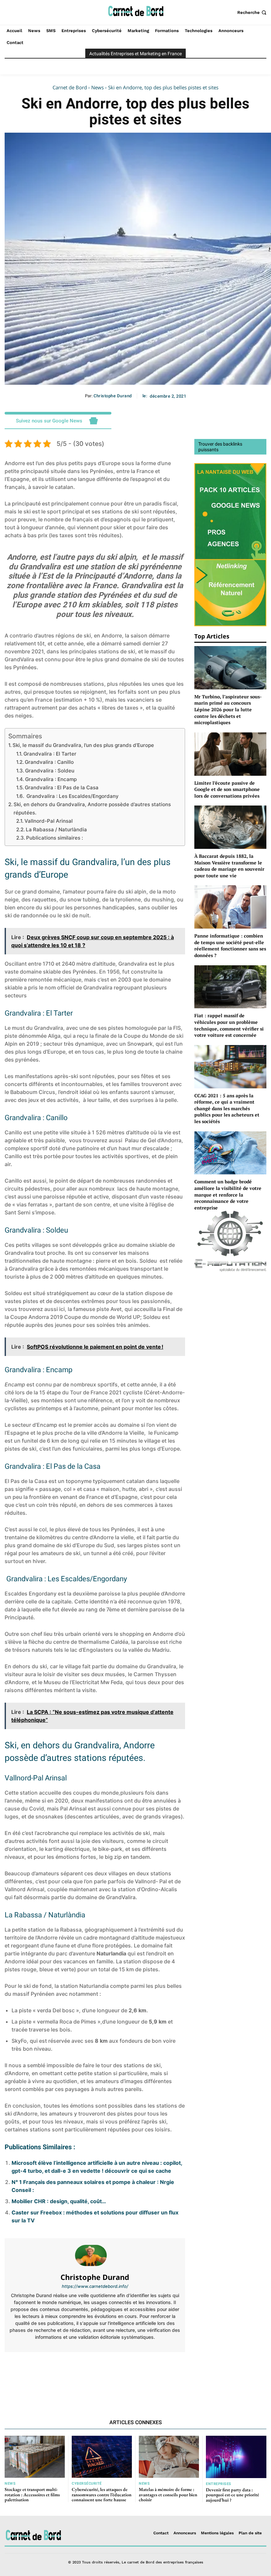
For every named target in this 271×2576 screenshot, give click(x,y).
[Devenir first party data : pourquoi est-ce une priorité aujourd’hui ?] (236, 2457)
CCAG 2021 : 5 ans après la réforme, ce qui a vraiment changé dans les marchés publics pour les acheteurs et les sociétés (227, 1108)
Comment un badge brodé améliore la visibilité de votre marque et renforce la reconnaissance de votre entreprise (228, 1194)
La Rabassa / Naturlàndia (56, 830)
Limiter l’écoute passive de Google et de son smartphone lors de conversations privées (227, 789)
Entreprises (219, 2484)
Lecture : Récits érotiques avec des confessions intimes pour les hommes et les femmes (48, 2378)
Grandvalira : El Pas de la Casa (62, 787)
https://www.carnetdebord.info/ (95, 2286)
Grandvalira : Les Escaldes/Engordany (72, 796)
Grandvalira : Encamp (51, 779)
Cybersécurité (87, 2484)
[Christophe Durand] (95, 2255)
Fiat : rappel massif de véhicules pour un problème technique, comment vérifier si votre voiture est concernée (229, 1025)
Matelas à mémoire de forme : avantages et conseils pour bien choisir (168, 2494)
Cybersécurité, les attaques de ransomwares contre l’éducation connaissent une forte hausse (102, 2494)
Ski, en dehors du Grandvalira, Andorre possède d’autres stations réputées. (92, 808)
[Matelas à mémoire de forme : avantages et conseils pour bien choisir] (169, 2457)
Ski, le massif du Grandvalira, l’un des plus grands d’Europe (83, 745)
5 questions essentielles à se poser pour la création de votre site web (142, 2374)
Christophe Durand (113, 396)
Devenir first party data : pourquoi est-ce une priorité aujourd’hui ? (232, 2495)
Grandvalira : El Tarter (50, 754)
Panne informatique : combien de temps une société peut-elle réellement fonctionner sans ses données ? (230, 945)
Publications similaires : (55, 838)
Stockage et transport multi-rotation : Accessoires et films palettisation (32, 2494)
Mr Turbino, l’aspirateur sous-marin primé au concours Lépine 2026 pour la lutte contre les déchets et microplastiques (228, 709)
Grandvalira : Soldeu (50, 771)
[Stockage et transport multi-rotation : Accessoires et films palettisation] (35, 2457)
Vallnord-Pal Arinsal (49, 821)
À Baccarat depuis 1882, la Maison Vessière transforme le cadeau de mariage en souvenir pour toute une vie (229, 866)
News (97, 87)
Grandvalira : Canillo (49, 762)
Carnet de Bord (70, 87)
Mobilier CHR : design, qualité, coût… (59, 2201)
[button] (252, 12)
